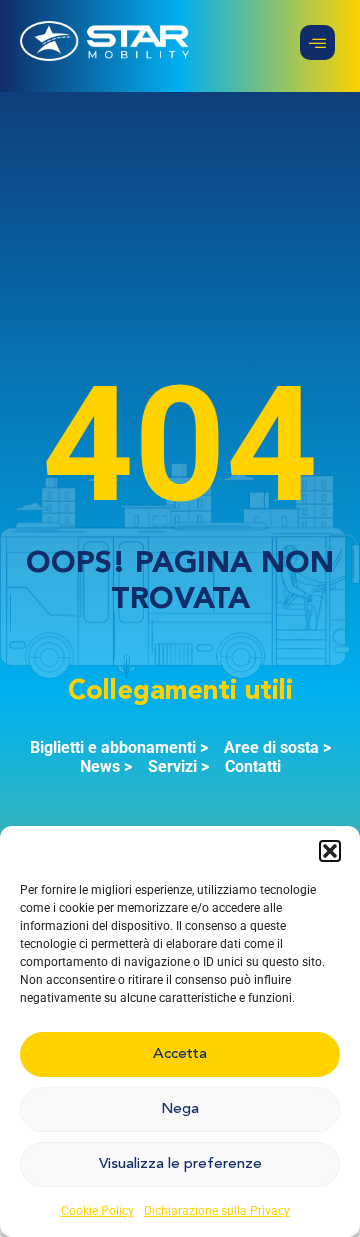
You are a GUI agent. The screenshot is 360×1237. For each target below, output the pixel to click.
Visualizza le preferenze (180, 1164)
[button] (330, 851)
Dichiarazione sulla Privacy (217, 1211)
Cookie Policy (97, 1211)
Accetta (180, 1054)
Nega (180, 1109)
